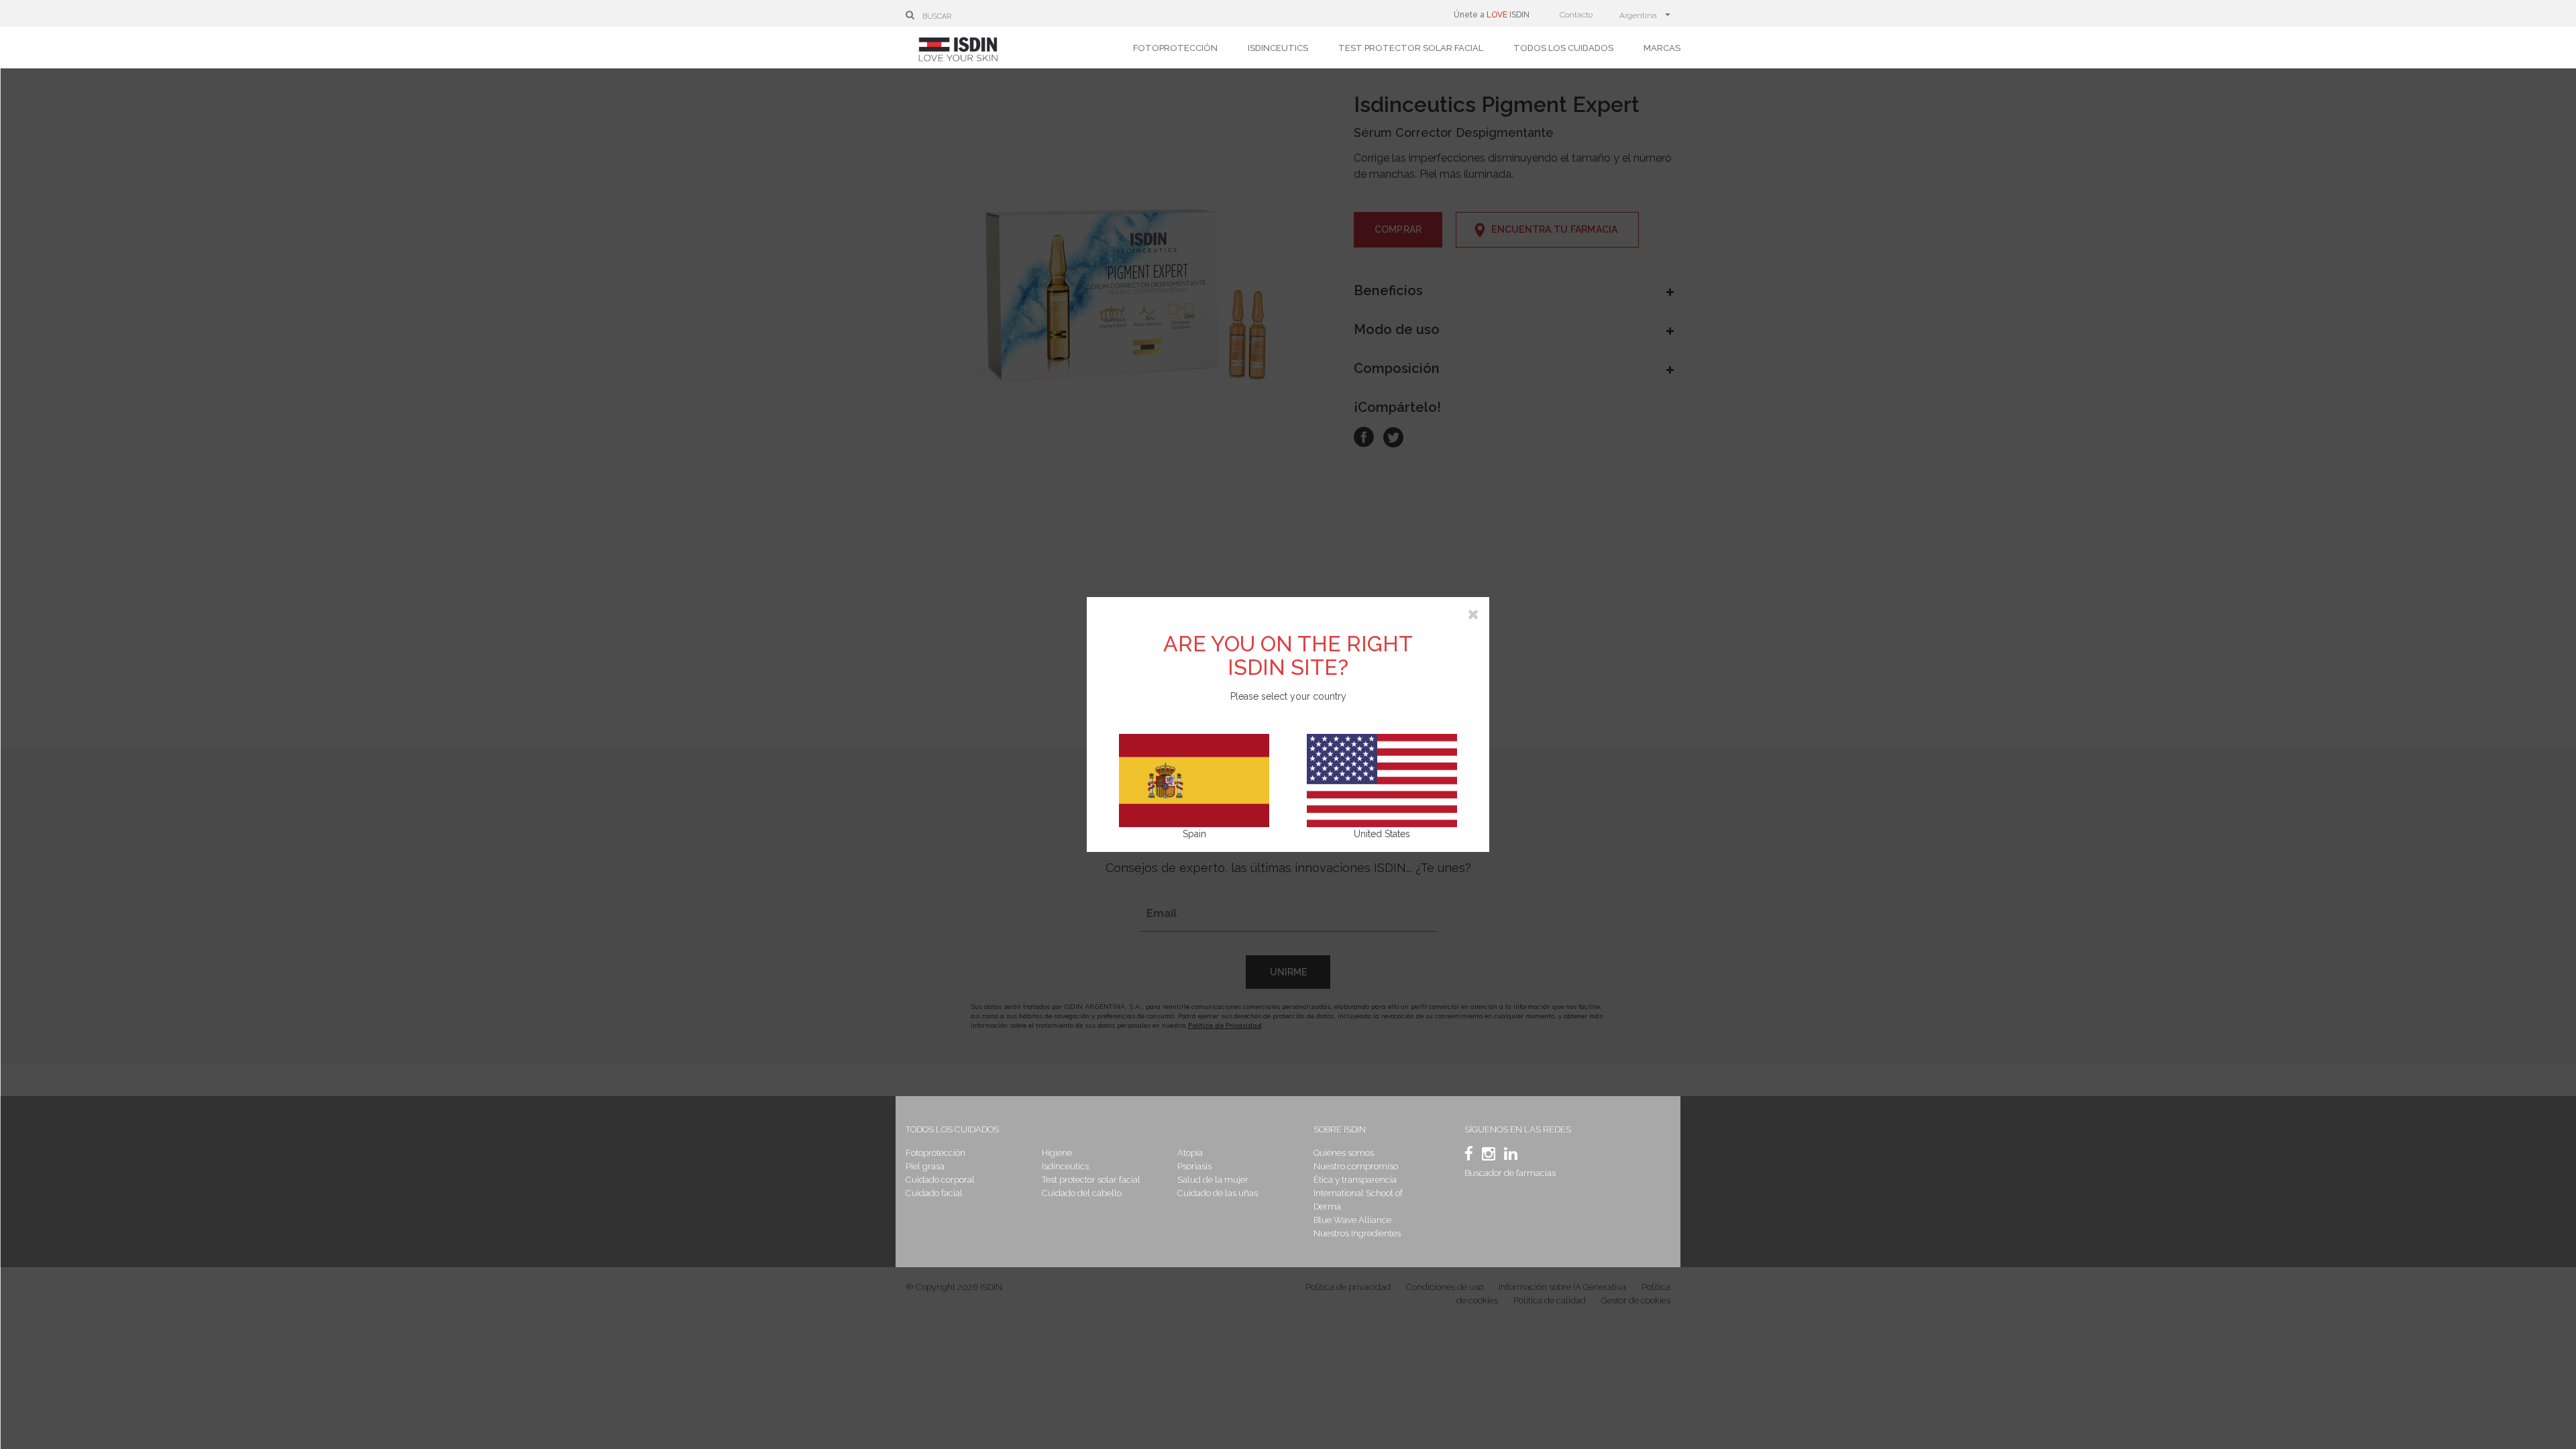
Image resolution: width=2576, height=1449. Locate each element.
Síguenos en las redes (1518, 1129)
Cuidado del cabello (1082, 1193)
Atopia (1190, 1153)
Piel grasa (925, 1166)
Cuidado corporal (940, 1180)
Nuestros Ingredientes (1357, 1233)
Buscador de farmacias (1510, 1173)
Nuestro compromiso (1356, 1166)
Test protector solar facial (1411, 48)
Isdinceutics (1278, 48)
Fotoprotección (1175, 48)
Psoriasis (1194, 1166)
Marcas (1662, 48)
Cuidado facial (934, 1193)
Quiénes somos (1344, 1153)
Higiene (1057, 1153)
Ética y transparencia (1355, 1180)
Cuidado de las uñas (1218, 1193)
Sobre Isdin (1340, 1129)
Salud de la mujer (1213, 1180)
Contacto (1576, 15)
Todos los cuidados (1563, 48)
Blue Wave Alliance (1352, 1220)
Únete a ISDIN (1492, 15)
